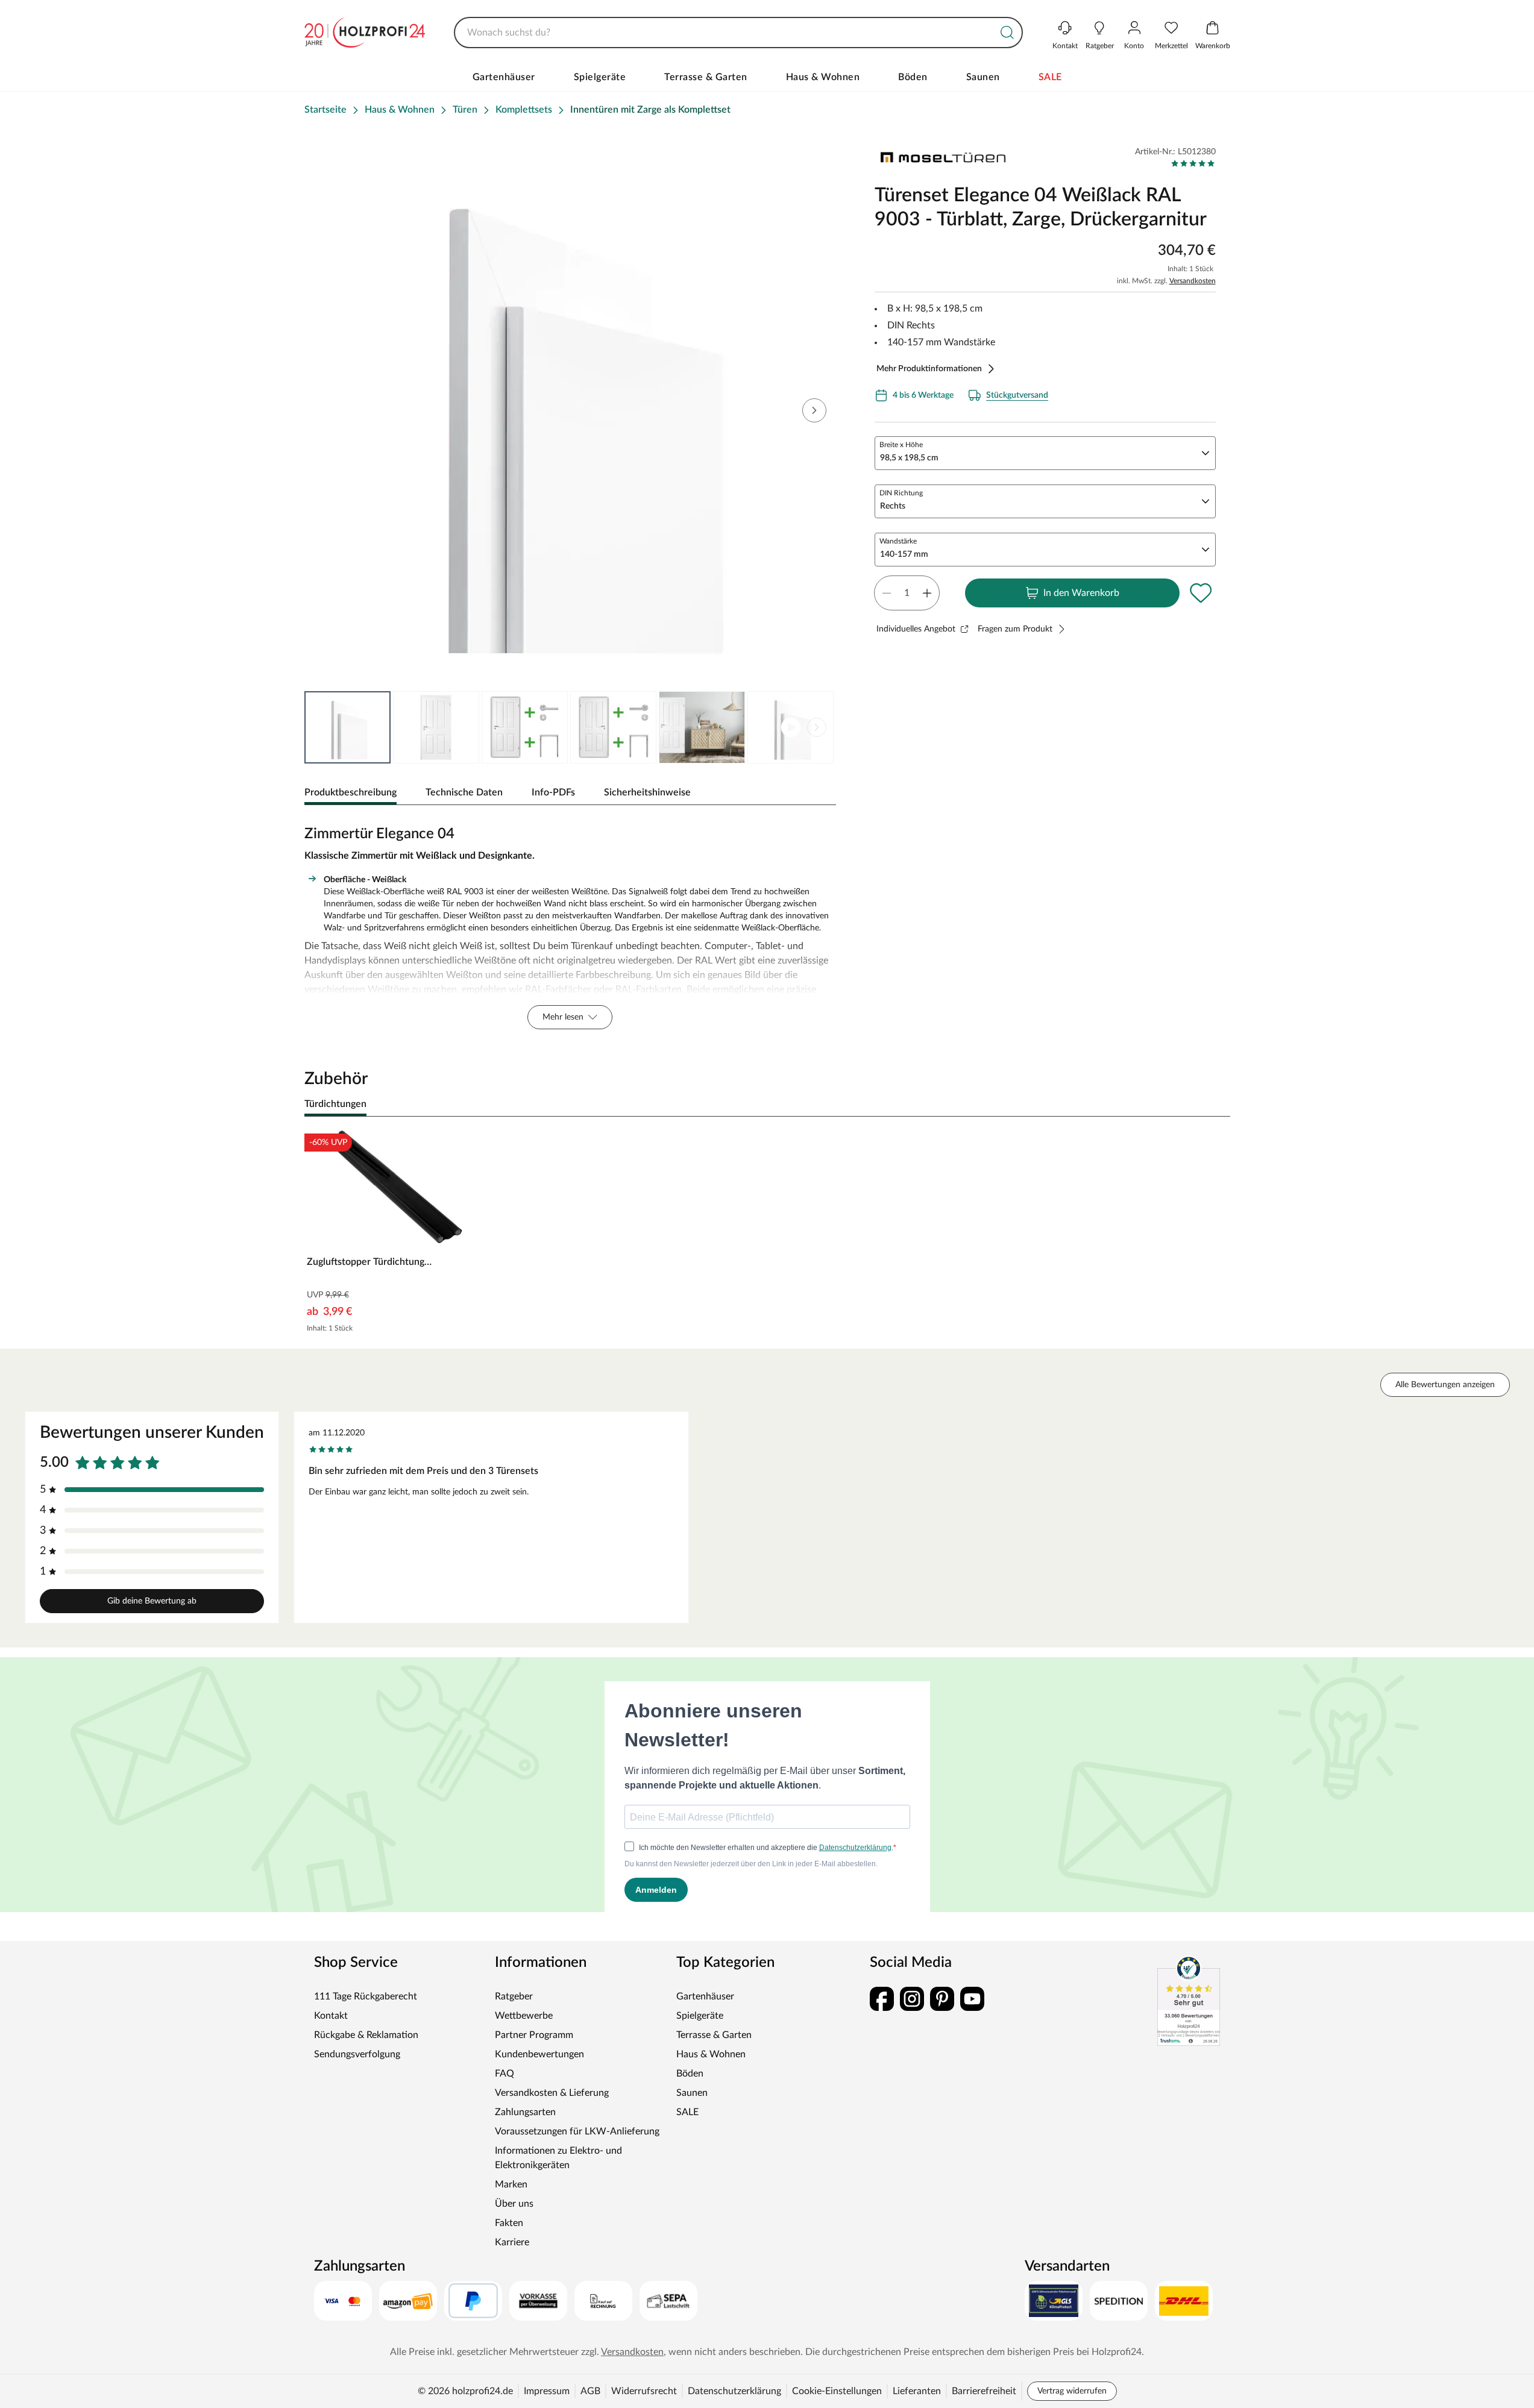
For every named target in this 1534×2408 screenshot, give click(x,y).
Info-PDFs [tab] (553, 792)
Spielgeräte (600, 77)
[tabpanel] (571, 924)
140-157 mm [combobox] (904, 554)
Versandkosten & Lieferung (552, 2093)
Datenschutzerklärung (734, 2391)
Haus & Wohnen (823, 77)
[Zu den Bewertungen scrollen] (1193, 163)
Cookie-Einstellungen (837, 2391)
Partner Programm (534, 2035)
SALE (1050, 77)
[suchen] (1007, 33)
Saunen (983, 77)
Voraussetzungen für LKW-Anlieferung (577, 2131)
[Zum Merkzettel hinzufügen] (1201, 593)
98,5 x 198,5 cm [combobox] (909, 458)
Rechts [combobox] (893, 506)
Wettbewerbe (524, 2016)
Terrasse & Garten (706, 77)
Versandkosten (1193, 281)
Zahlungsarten (525, 2112)
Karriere (512, 2242)
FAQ (505, 2074)
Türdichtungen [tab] (335, 1104)
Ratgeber (514, 1996)
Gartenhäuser (504, 77)
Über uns (514, 2204)
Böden (913, 77)
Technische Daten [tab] (464, 792)
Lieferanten (917, 2391)
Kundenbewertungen (539, 2054)
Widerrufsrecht (644, 2391)
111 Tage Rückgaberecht (366, 1996)
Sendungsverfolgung (357, 2054)
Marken (511, 2184)
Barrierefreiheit (984, 2391)
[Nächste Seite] (817, 727)
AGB (590, 2391)
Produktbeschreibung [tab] (350, 792)
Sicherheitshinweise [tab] (647, 792)
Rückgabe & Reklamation (366, 2035)
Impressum (547, 2391)
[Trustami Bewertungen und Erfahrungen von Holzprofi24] (1189, 2001)
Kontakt (331, 2016)
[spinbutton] (907, 593)
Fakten (509, 2223)
